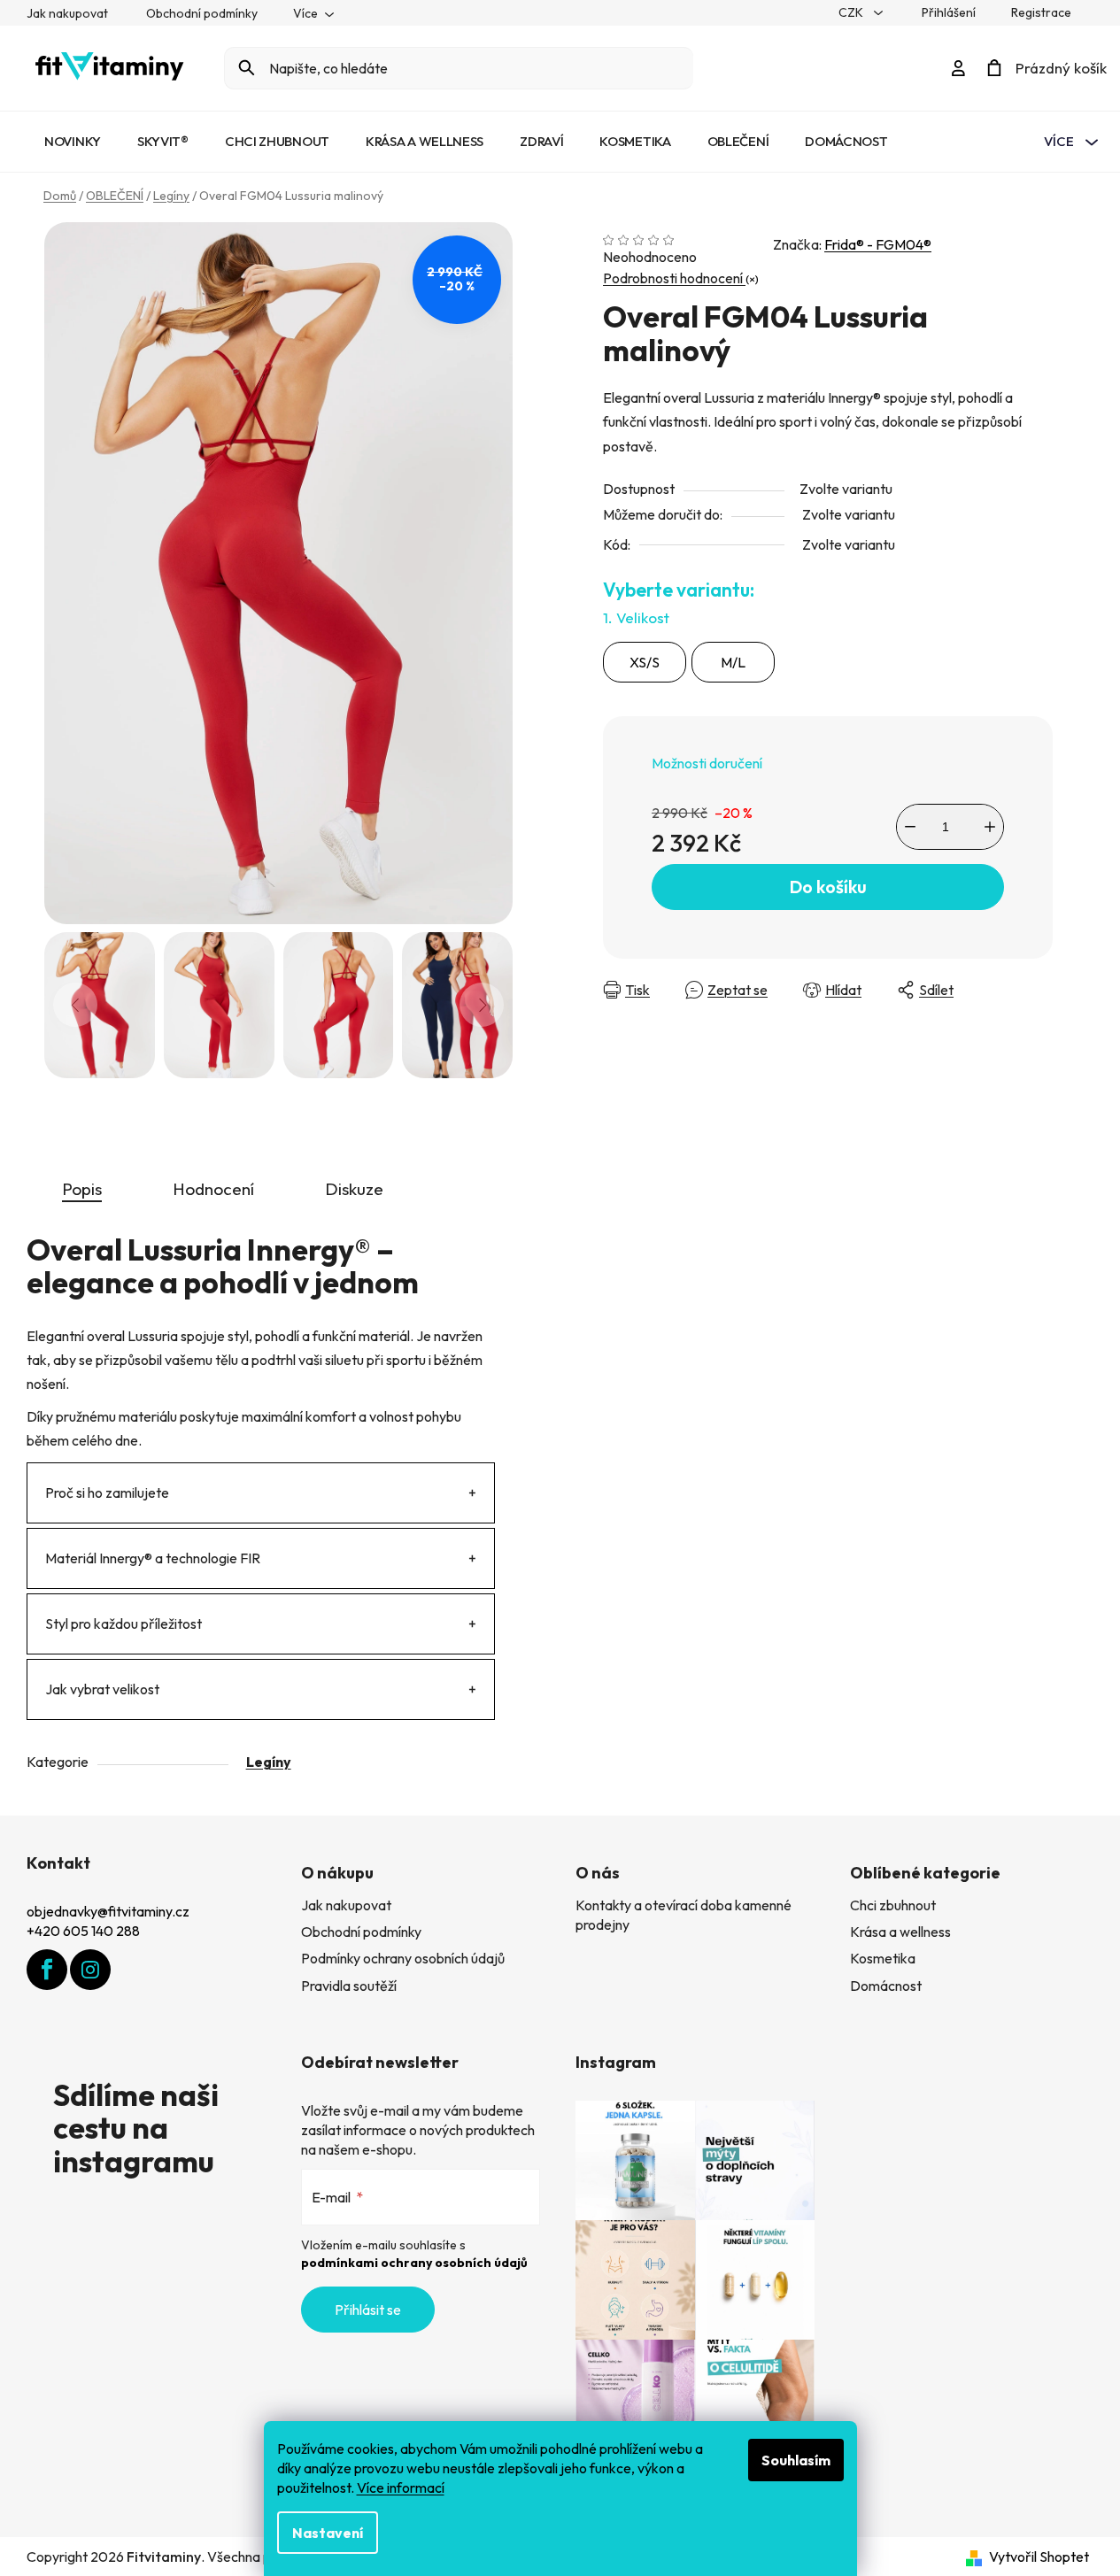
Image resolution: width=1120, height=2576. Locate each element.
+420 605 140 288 (83, 1931)
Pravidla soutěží (349, 1986)
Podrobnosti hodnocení (674, 278)
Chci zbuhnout (893, 1905)
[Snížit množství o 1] (910, 827)
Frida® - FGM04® (878, 244)
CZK (852, 12)
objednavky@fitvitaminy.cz (108, 1911)
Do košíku (828, 887)
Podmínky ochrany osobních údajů (403, 1958)
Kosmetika (883, 1958)
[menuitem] (73, 142)
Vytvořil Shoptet (1039, 2557)
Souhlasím (796, 2460)
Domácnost (886, 1986)
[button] (1071, 2527)
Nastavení (328, 2533)
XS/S (645, 662)
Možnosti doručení (707, 763)
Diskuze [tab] (354, 1189)
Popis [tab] (82, 1189)
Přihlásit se (368, 2310)
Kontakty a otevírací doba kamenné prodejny (684, 1915)
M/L (733, 662)
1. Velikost (636, 617)
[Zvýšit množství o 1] (990, 827)
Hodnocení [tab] (213, 1189)
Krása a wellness (900, 1932)
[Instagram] (90, 1970)
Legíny (269, 1762)
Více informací (401, 2487)
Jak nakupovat (67, 13)
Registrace (1041, 12)
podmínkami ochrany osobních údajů (414, 2263)
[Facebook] (47, 1970)
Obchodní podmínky (202, 13)
